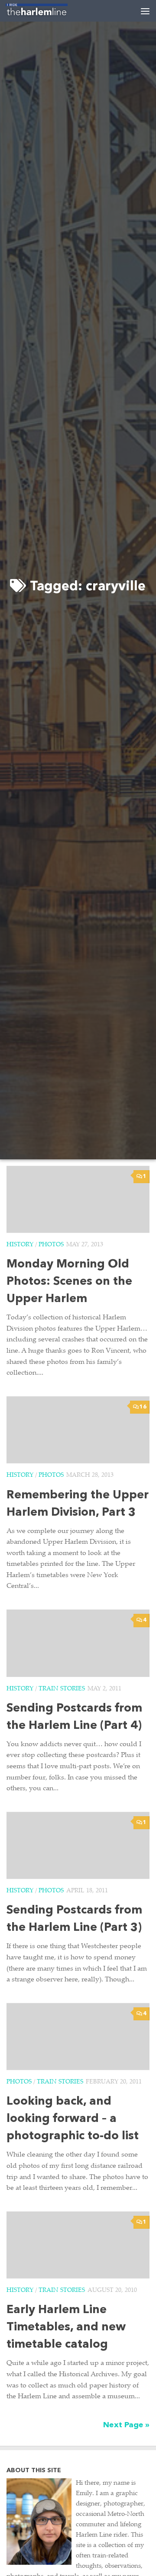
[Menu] (145, 11)
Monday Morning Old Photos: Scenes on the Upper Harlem (69, 1282)
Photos (51, 1245)
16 (143, 1407)
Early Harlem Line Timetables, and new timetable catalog (66, 2328)
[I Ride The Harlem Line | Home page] (47, 11)
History (20, 1245)
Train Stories (62, 1689)
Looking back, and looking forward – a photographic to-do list (73, 2119)
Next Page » (126, 2425)
